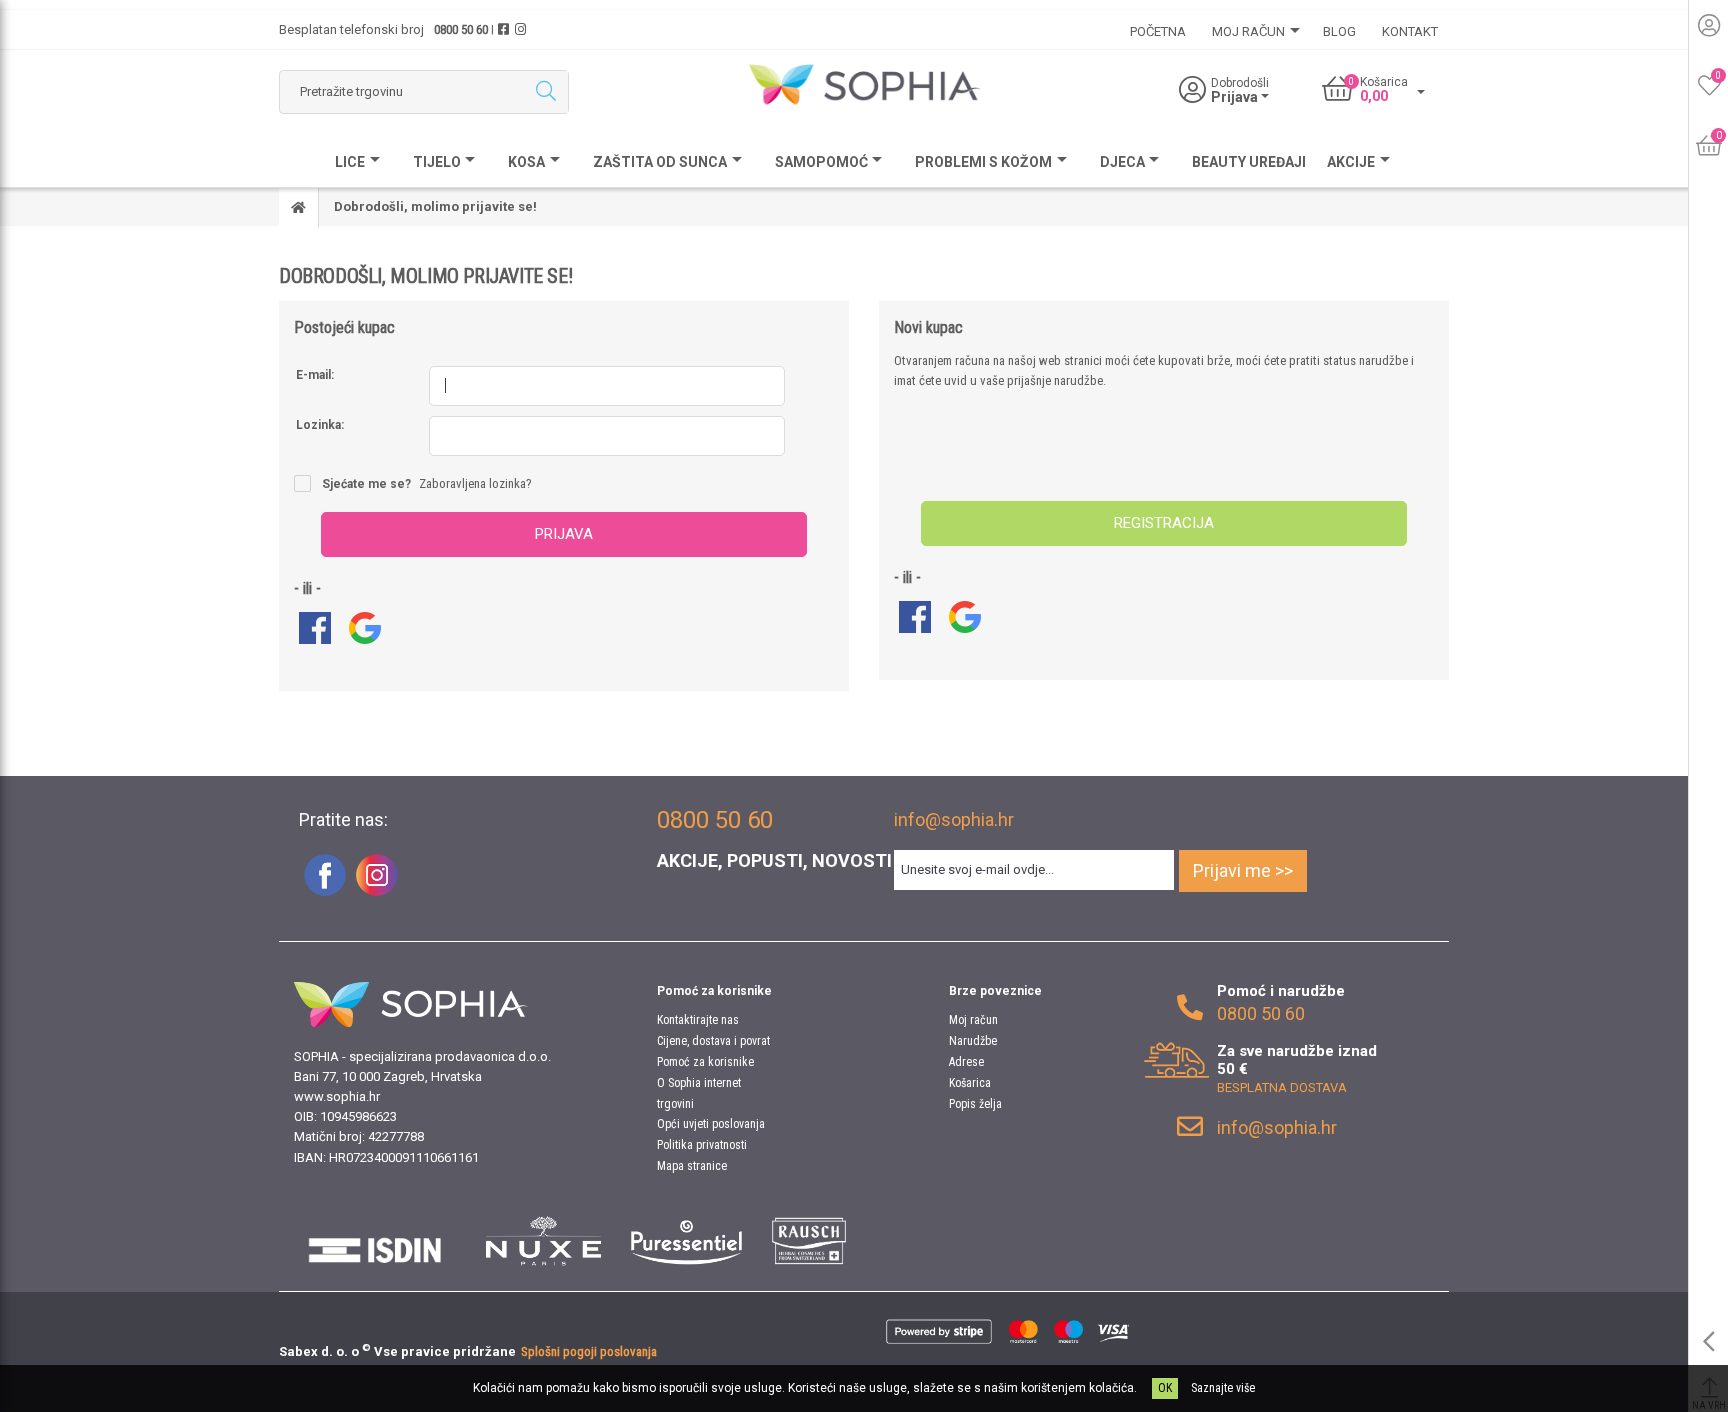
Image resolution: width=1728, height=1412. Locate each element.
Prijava (564, 534)
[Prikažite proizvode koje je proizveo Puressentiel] (686, 1241)
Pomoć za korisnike (705, 1062)
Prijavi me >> (1243, 870)
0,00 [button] (1374, 96)
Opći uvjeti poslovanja (711, 1124)
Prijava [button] (1236, 97)
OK (1165, 1388)
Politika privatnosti (702, 1145)
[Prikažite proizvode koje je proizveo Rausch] (808, 1241)
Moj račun (973, 1020)
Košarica (970, 1083)
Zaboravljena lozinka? (475, 483)
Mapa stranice (692, 1166)
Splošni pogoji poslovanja (589, 1351)
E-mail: (315, 375)
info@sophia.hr (954, 819)
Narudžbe (973, 1041)
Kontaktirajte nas (698, 1020)
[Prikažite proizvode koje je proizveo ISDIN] (375, 1241)
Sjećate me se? (366, 484)
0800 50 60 (461, 29)
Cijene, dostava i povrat (713, 1041)
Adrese (966, 1062)
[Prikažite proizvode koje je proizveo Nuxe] (544, 1241)
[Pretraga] (545, 92)
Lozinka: (320, 425)
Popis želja (975, 1104)
